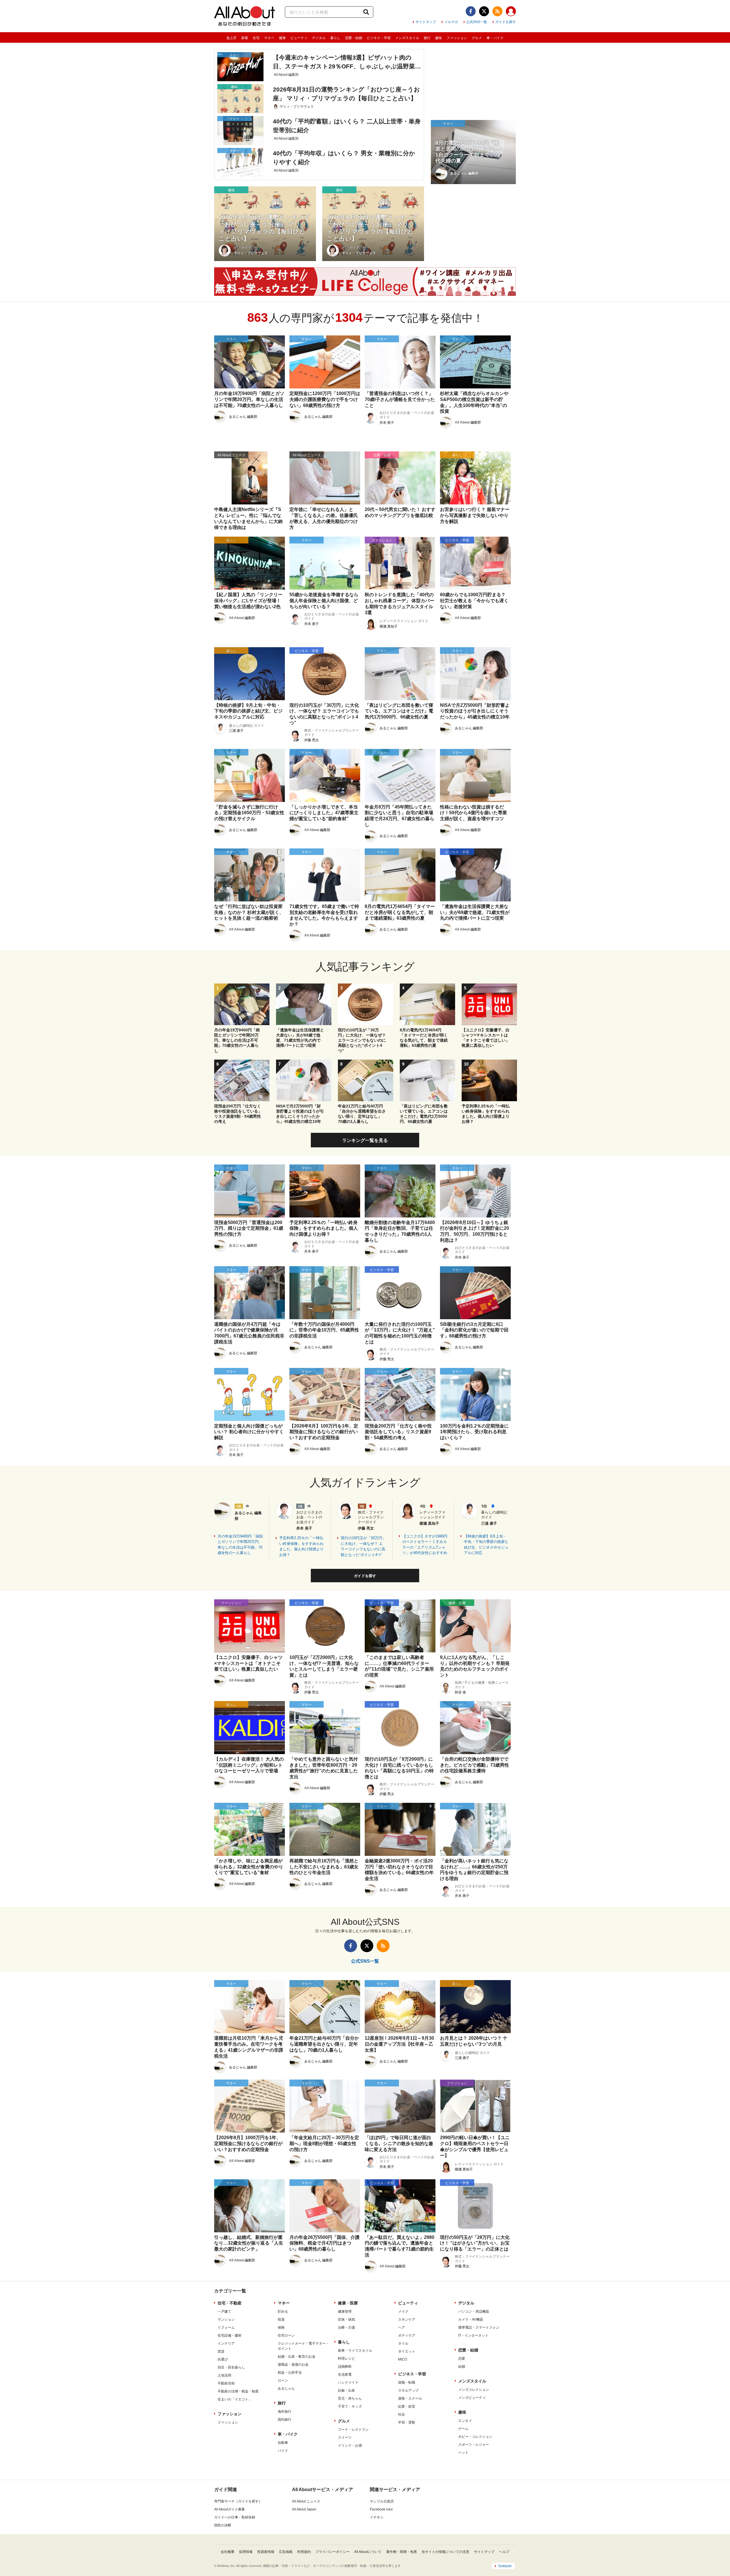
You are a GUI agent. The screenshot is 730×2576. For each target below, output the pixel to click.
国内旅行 (285, 2420)
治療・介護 (346, 2327)
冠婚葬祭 (345, 2367)
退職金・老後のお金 (293, 2365)
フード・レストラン (353, 2430)
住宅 (256, 38)
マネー (269, 38)
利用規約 (304, 2552)
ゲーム (463, 2429)
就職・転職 (407, 2382)
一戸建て (224, 2312)
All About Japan (304, 2509)
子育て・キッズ (350, 2406)
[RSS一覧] (497, 11)
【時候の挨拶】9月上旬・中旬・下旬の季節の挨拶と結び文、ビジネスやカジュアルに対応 (486, 1545)
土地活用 (224, 2375)
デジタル (319, 38)
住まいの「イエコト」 (235, 2399)
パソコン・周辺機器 (474, 2312)
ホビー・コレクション (475, 2437)
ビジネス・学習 (379, 38)
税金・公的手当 (290, 2373)
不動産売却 (226, 2383)
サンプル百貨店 (382, 2501)
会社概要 (228, 2552)
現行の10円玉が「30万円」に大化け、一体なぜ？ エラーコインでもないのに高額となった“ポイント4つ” (363, 1546)
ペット (463, 2453)
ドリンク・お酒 (350, 2445)
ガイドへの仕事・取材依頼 (235, 2517)
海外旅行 (285, 2412)
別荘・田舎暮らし (231, 2367)
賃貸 (221, 2351)
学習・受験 (407, 2422)
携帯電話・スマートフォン (479, 2327)
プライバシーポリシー (332, 2552)
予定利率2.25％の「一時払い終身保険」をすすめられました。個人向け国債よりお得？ (301, 1546)
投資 (281, 2320)
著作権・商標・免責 (401, 2552)
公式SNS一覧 (477, 22)
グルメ (477, 38)
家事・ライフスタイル (355, 2351)
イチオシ (377, 2517)
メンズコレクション (474, 2390)
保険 (281, 2327)
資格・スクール (410, 2398)
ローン (283, 2380)
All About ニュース (306, 2501)
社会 (401, 2414)
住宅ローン (286, 2335)
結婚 (462, 2367)
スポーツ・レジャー (474, 2445)
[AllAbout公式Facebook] (471, 11)
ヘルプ (504, 2552)
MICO (402, 2359)
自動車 (283, 2443)
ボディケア (407, 2335)
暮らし (335, 38)
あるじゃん (286, 2388)
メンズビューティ (472, 2398)
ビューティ (299, 38)
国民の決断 (223, 2525)
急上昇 (232, 38)
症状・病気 (346, 2320)
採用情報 (246, 2552)
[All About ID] (511, 12)
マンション (226, 2320)
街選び (223, 2359)
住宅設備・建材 (230, 2335)
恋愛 (462, 2359)
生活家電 (345, 2375)
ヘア (401, 2327)
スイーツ (345, 2437)
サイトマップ (426, 22)
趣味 (439, 38)
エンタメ (465, 2421)
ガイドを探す (506, 22)
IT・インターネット (473, 2335)
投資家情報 (266, 2552)
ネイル (403, 2343)
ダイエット (407, 2351)
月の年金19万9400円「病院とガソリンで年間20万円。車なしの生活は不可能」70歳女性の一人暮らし (240, 1545)
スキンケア (407, 2320)
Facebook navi (381, 2509)
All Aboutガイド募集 (230, 2509)
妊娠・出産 (346, 2390)
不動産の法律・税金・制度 (238, 2391)
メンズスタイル (407, 38)
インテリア (226, 2343)
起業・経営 (407, 2406)
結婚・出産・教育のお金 (297, 2357)
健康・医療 (348, 2303)
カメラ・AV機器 (471, 2320)
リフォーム (226, 2327)
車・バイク (495, 38)
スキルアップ (408, 2390)
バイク (283, 2451)
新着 (245, 38)
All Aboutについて (368, 2552)
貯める (283, 2312)
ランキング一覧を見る (365, 1140)
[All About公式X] (484, 11)
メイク (403, 2312)
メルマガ (451, 22)
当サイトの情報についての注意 (445, 2552)
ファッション (457, 38)
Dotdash (505, 2566)
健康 (282, 38)
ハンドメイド (348, 2382)
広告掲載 (286, 2552)
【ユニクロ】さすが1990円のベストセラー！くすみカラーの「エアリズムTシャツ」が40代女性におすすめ (425, 1545)
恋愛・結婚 (354, 38)
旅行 (427, 38)
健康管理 (345, 2312)
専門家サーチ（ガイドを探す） (238, 2501)
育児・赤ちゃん (350, 2398)
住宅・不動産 (230, 2303)
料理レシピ (346, 2359)
